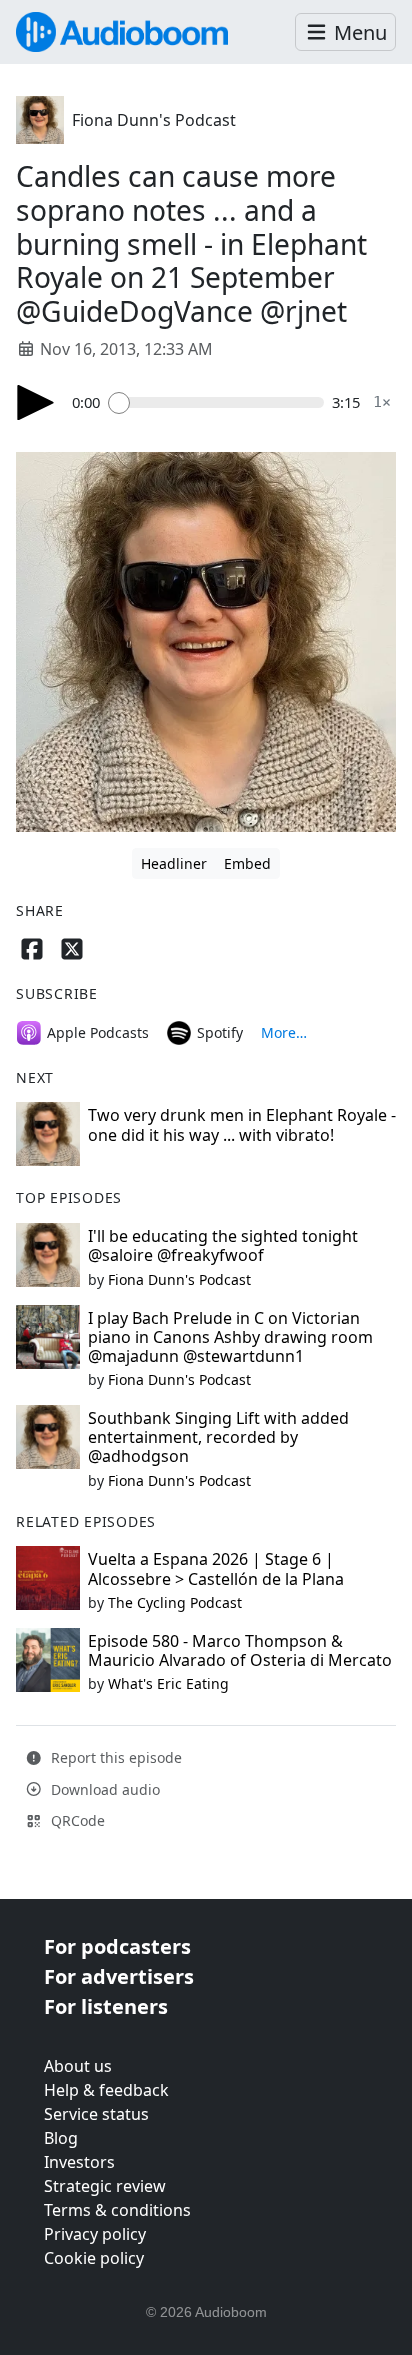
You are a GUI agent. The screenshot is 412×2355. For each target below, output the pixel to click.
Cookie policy (94, 2258)
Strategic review (105, 2186)
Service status (96, 2114)
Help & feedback (106, 2090)
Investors (79, 2162)
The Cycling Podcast (175, 1602)
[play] (36, 402)
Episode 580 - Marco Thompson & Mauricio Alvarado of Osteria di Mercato (240, 1650)
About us (78, 2066)
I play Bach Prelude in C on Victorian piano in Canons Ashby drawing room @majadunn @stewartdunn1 (230, 1337)
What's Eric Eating (168, 1683)
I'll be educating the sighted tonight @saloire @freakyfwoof (223, 1245)
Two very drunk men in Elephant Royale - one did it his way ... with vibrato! (242, 1124)
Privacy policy (95, 2234)
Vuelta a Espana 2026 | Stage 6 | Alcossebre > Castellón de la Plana (216, 1568)
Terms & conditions (117, 2210)
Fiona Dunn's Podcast (154, 120)
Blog (61, 2138)
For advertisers (119, 1976)
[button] (345, 32)
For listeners (106, 2006)
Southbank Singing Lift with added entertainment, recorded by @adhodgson (218, 1437)
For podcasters (117, 1946)
